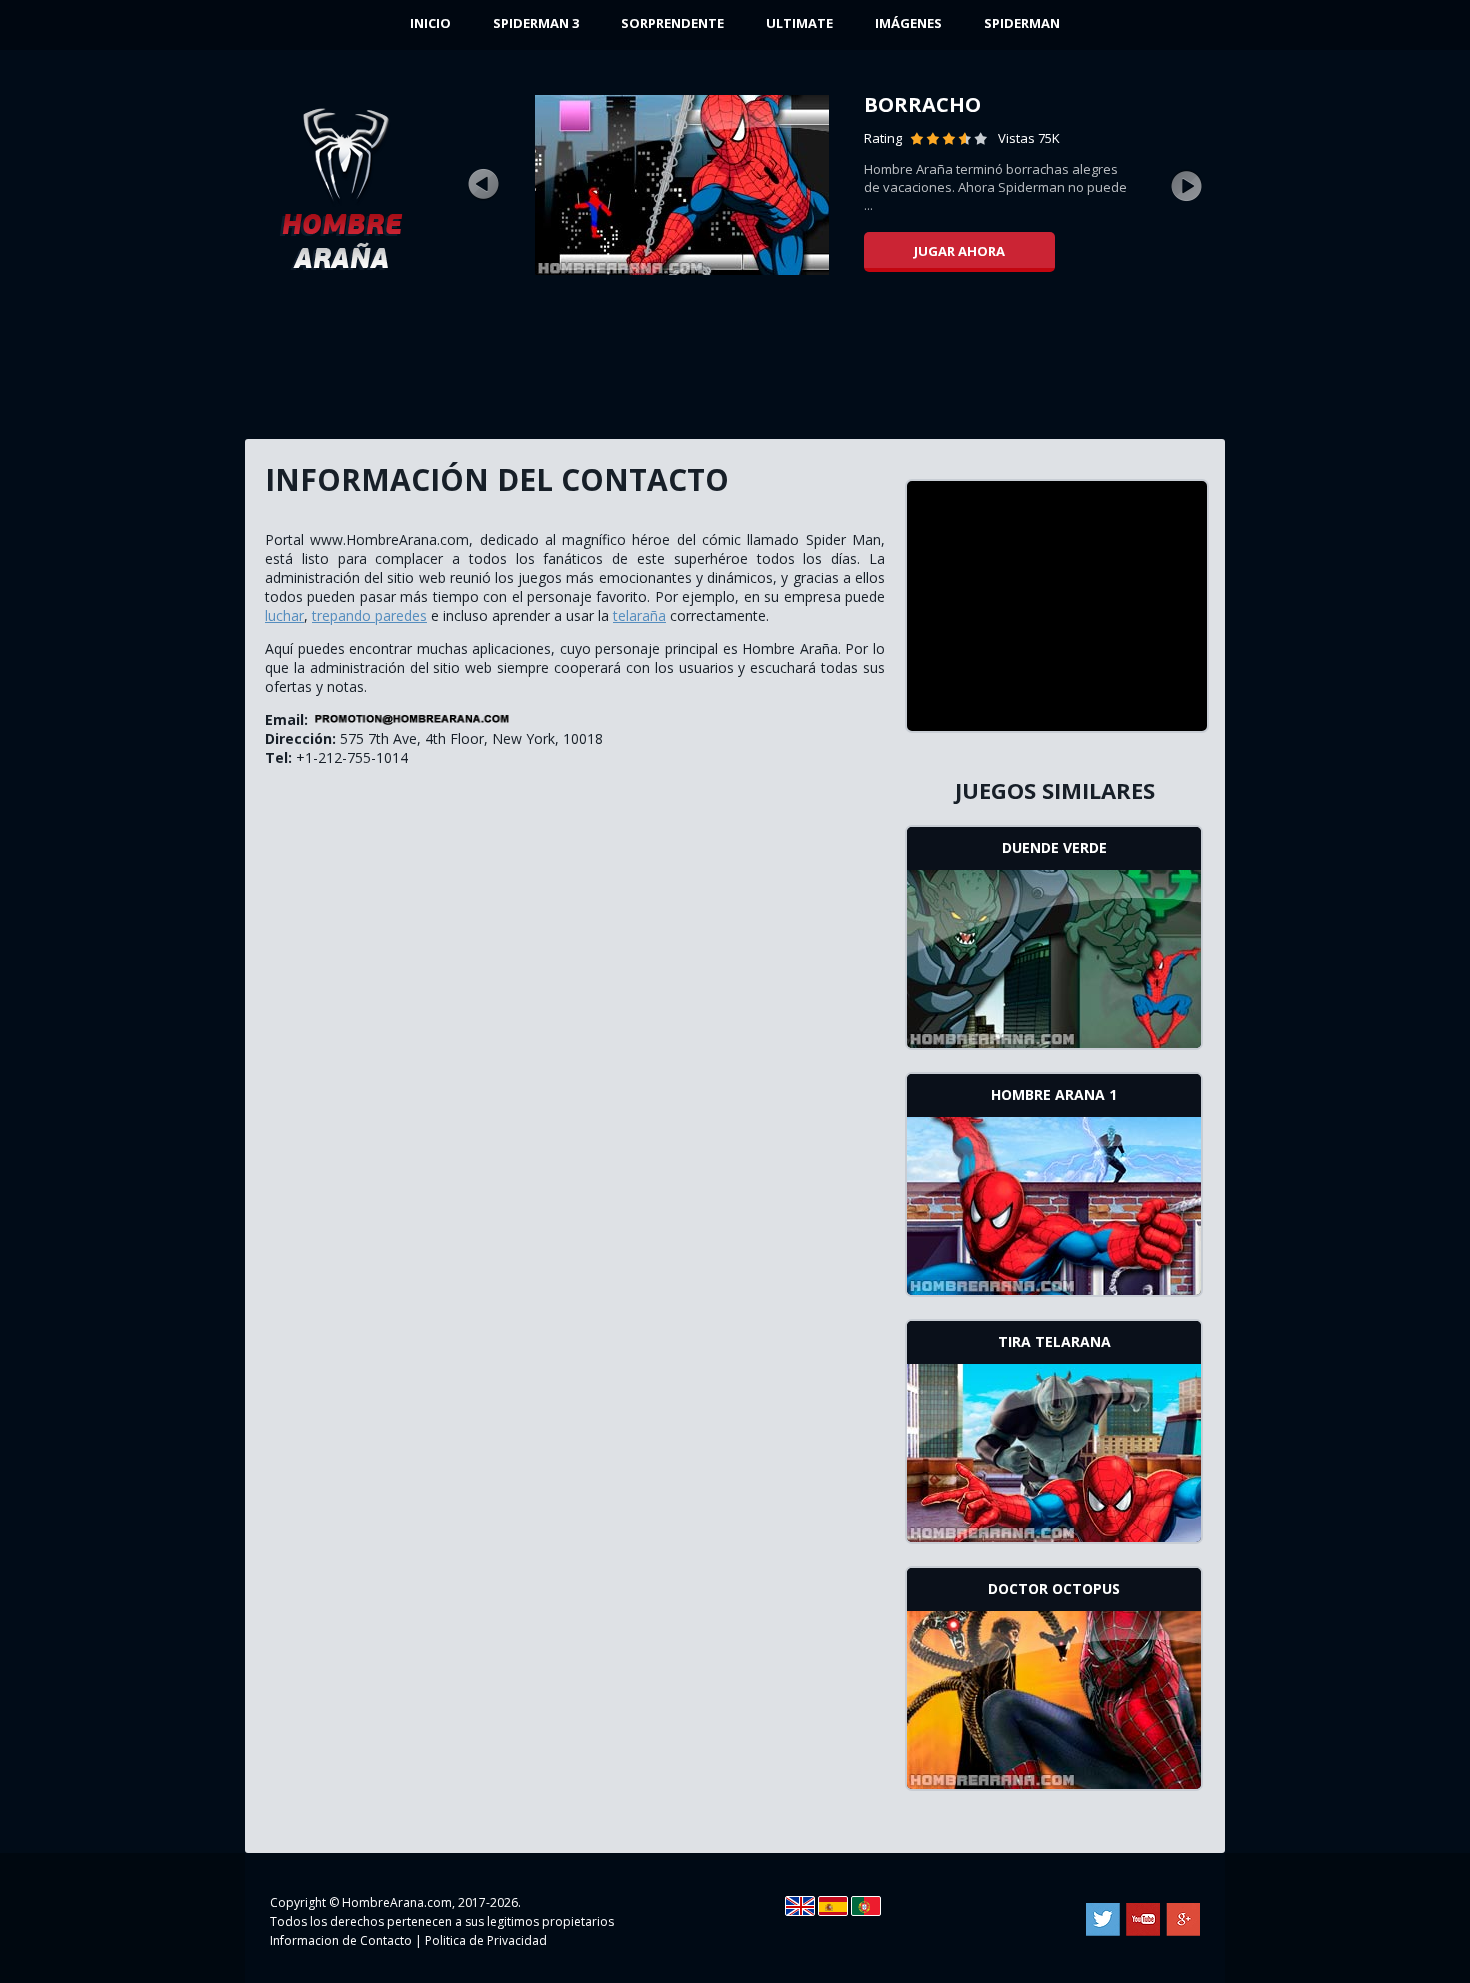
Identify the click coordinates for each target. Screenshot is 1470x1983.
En (800, 1906)
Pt (866, 1906)
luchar (284, 615)
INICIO (430, 23)
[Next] (1187, 185)
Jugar (1054, 957)
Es (833, 1906)
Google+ (1183, 1919)
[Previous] (483, 185)
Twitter (1103, 1919)
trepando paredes (369, 615)
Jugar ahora (959, 251)
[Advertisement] (735, 365)
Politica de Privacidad (486, 1940)
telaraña (639, 615)
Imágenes (908, 23)
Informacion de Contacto (341, 1940)
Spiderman (1022, 23)
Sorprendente (672, 23)
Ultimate (799, 23)
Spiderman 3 (536, 23)
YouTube (1143, 1919)
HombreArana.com (397, 1902)
